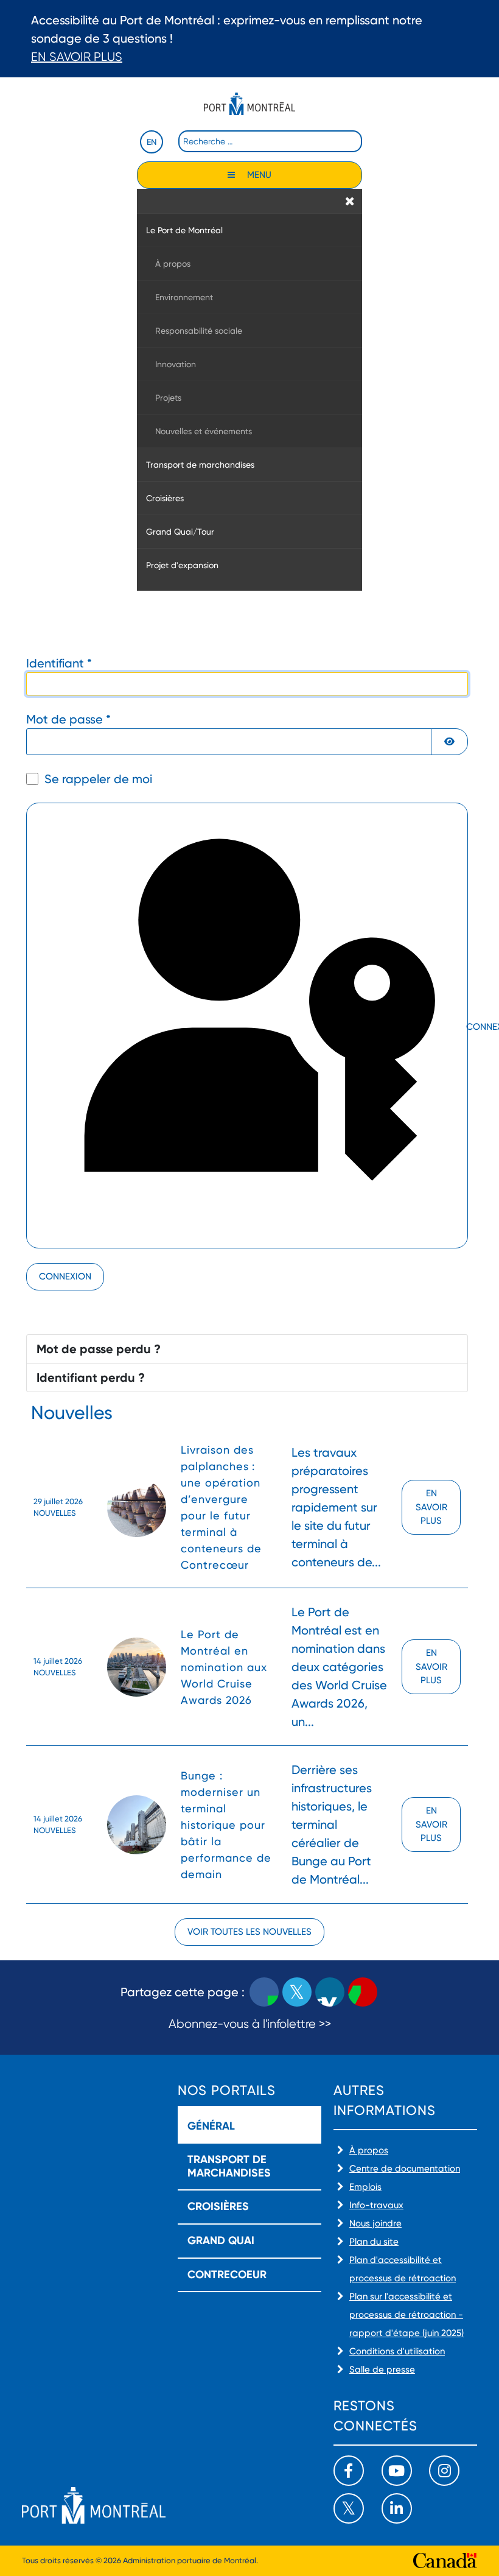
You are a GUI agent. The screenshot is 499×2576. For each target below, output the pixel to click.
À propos (369, 2150)
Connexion (65, 1276)
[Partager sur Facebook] (264, 1992)
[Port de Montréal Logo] (249, 104)
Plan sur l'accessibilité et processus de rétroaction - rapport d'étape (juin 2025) (407, 2315)
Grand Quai (221, 2240)
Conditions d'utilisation (397, 2351)
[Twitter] (349, 2508)
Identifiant (59, 663)
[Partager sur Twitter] (297, 1992)
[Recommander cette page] (363, 1992)
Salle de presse (382, 2370)
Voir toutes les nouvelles (249, 1932)
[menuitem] (249, 230)
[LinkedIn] (397, 2508)
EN (152, 142)
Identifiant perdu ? (91, 1378)
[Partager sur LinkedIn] (330, 1992)
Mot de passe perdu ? (99, 1349)
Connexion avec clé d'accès (466, 1027)
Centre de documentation (405, 2169)
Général (211, 2126)
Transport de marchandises (229, 2166)
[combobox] (270, 141)
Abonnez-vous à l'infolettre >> (250, 2024)
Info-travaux (376, 2205)
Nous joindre (375, 2223)
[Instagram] (444, 2471)
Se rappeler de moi (98, 779)
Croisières (218, 2206)
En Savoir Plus (77, 57)
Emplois (365, 2187)
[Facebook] (349, 2471)
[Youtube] (397, 2471)
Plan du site (374, 2242)
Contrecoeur (227, 2275)
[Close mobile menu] (350, 201)
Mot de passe (68, 719)
